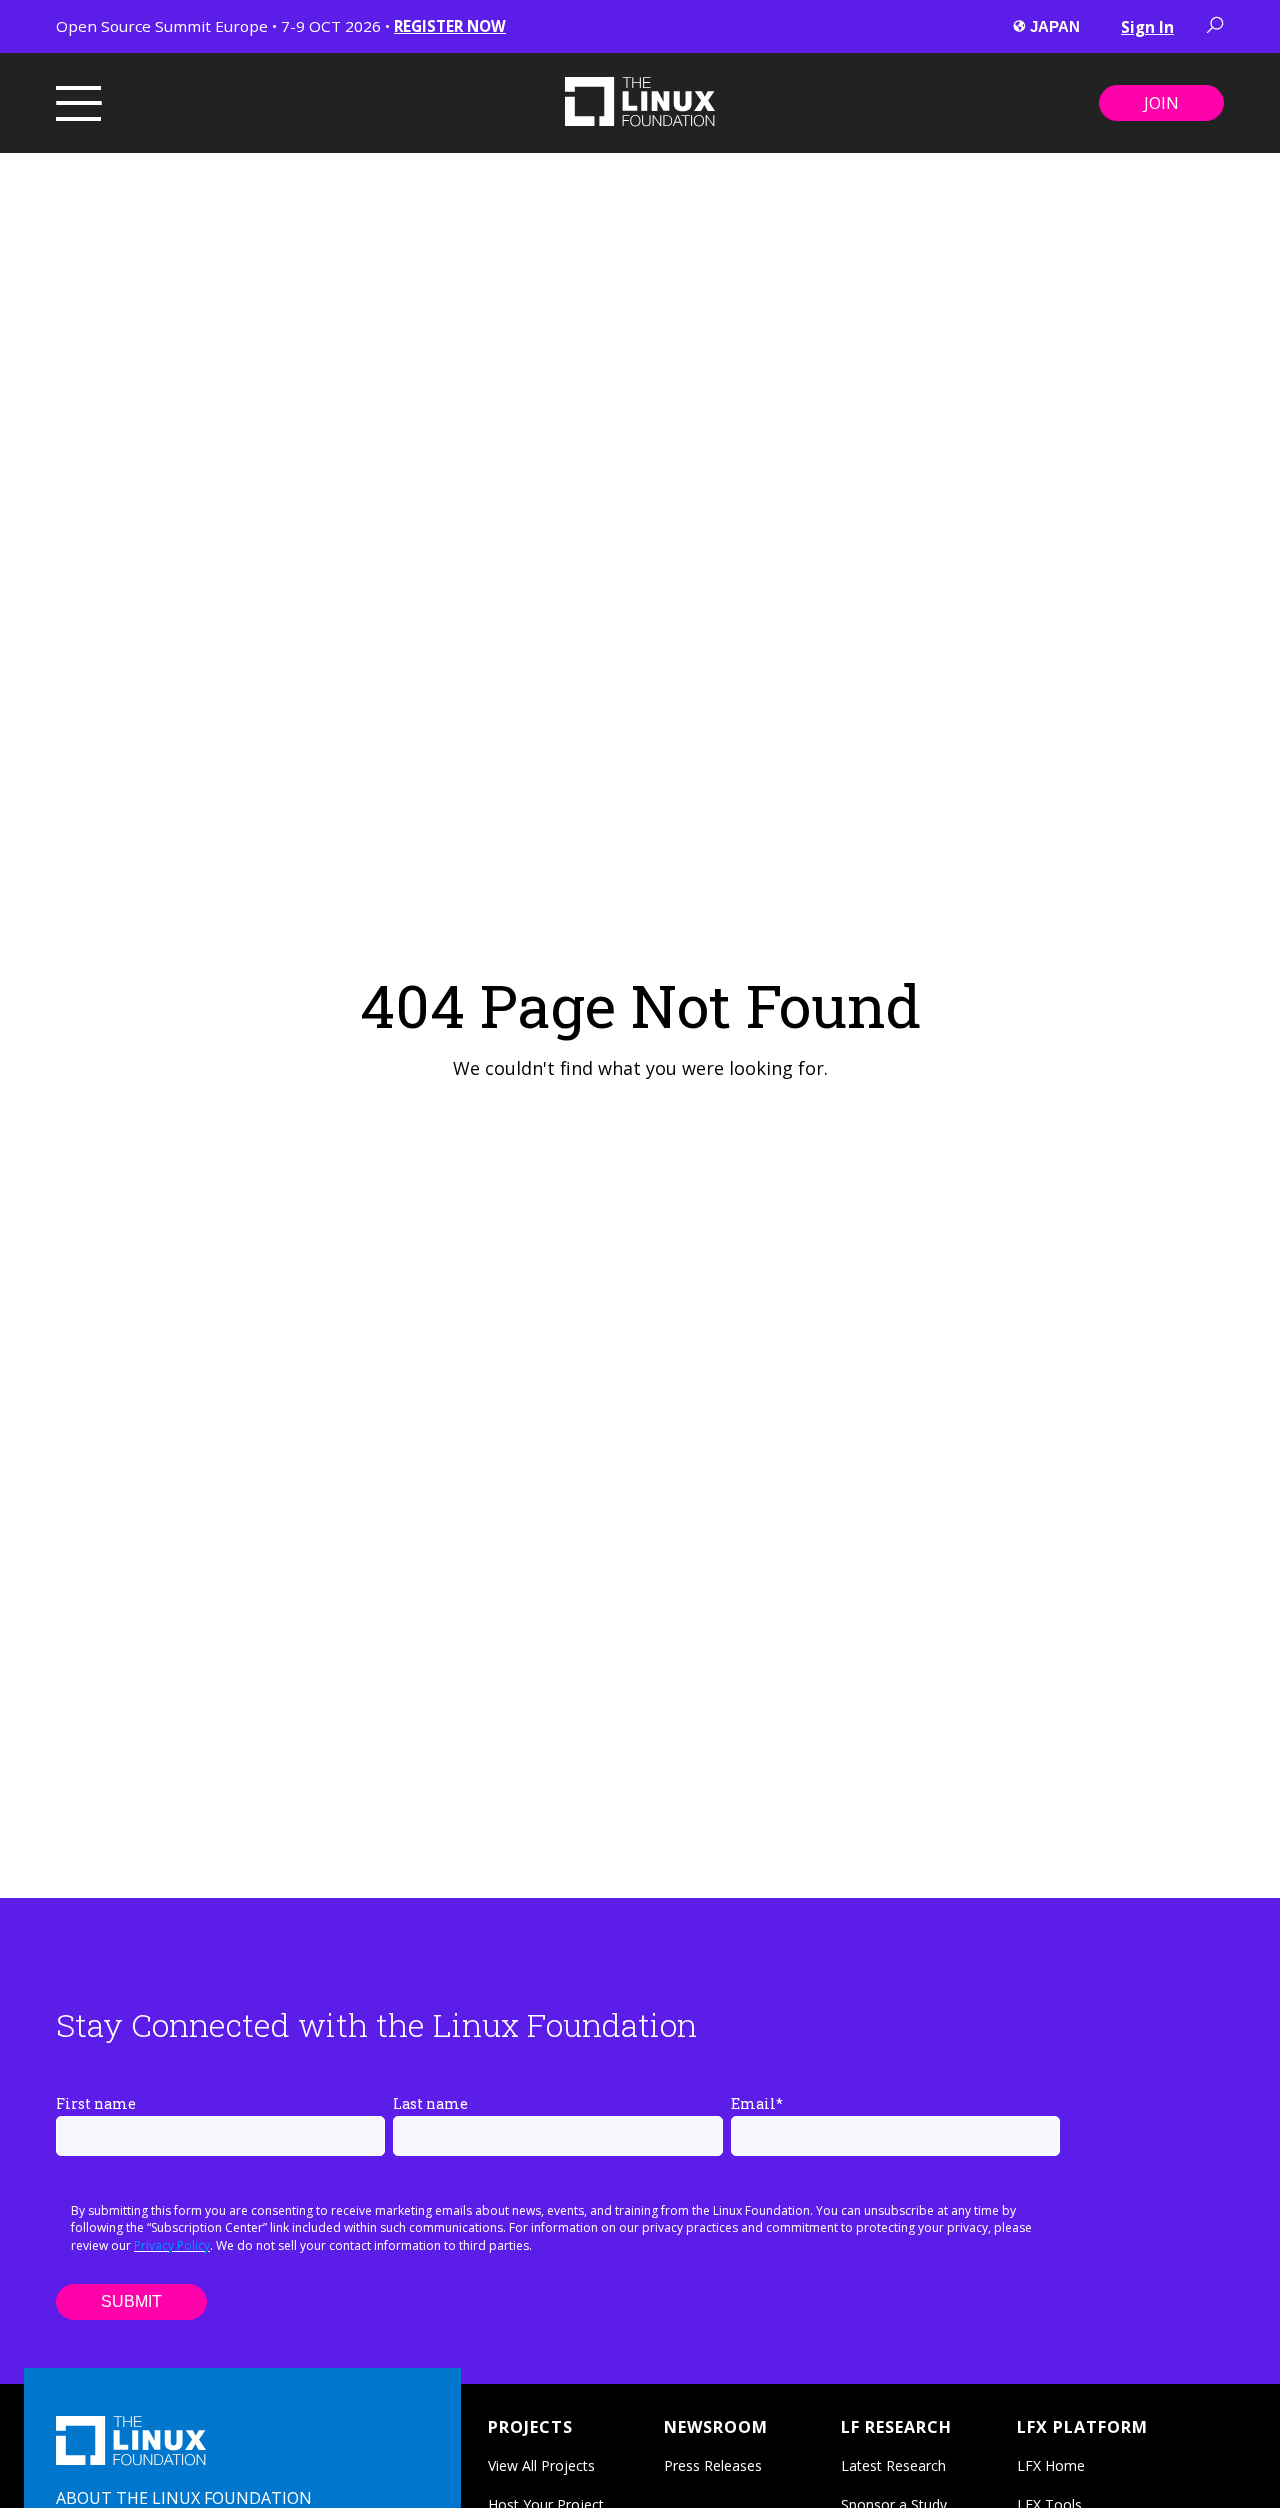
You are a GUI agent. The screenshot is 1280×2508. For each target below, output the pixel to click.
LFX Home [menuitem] (1051, 2465)
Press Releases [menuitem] (713, 2465)
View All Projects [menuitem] (541, 2465)
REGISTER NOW (450, 26)
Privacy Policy (172, 2245)
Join (1161, 103)
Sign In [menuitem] (1147, 27)
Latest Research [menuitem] (893, 2465)
